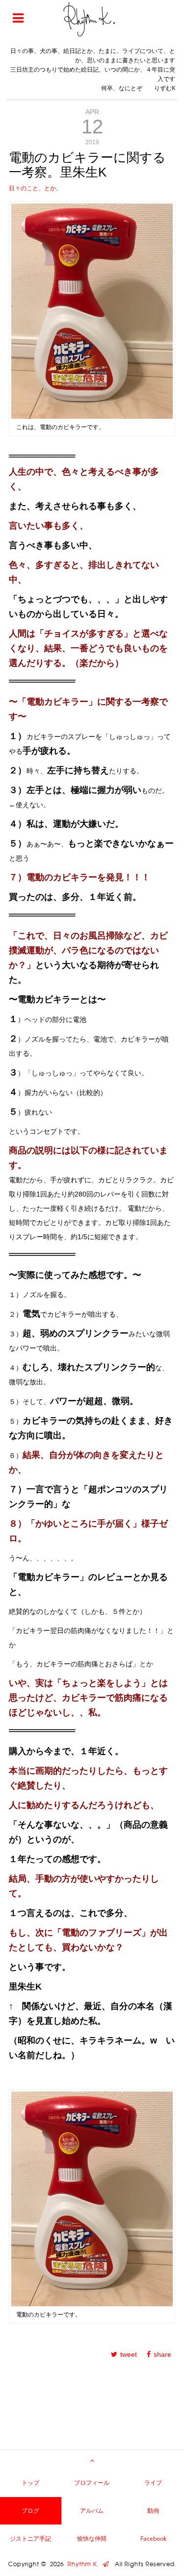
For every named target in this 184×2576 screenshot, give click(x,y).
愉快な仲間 (92, 2538)
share (162, 2354)
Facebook (153, 2538)
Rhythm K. (85, 2564)
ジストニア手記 (30, 2538)
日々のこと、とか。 (35, 188)
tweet (129, 2354)
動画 (153, 2511)
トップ (30, 2483)
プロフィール (92, 2483)
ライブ (153, 2483)
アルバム (92, 2511)
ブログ (30, 2511)
